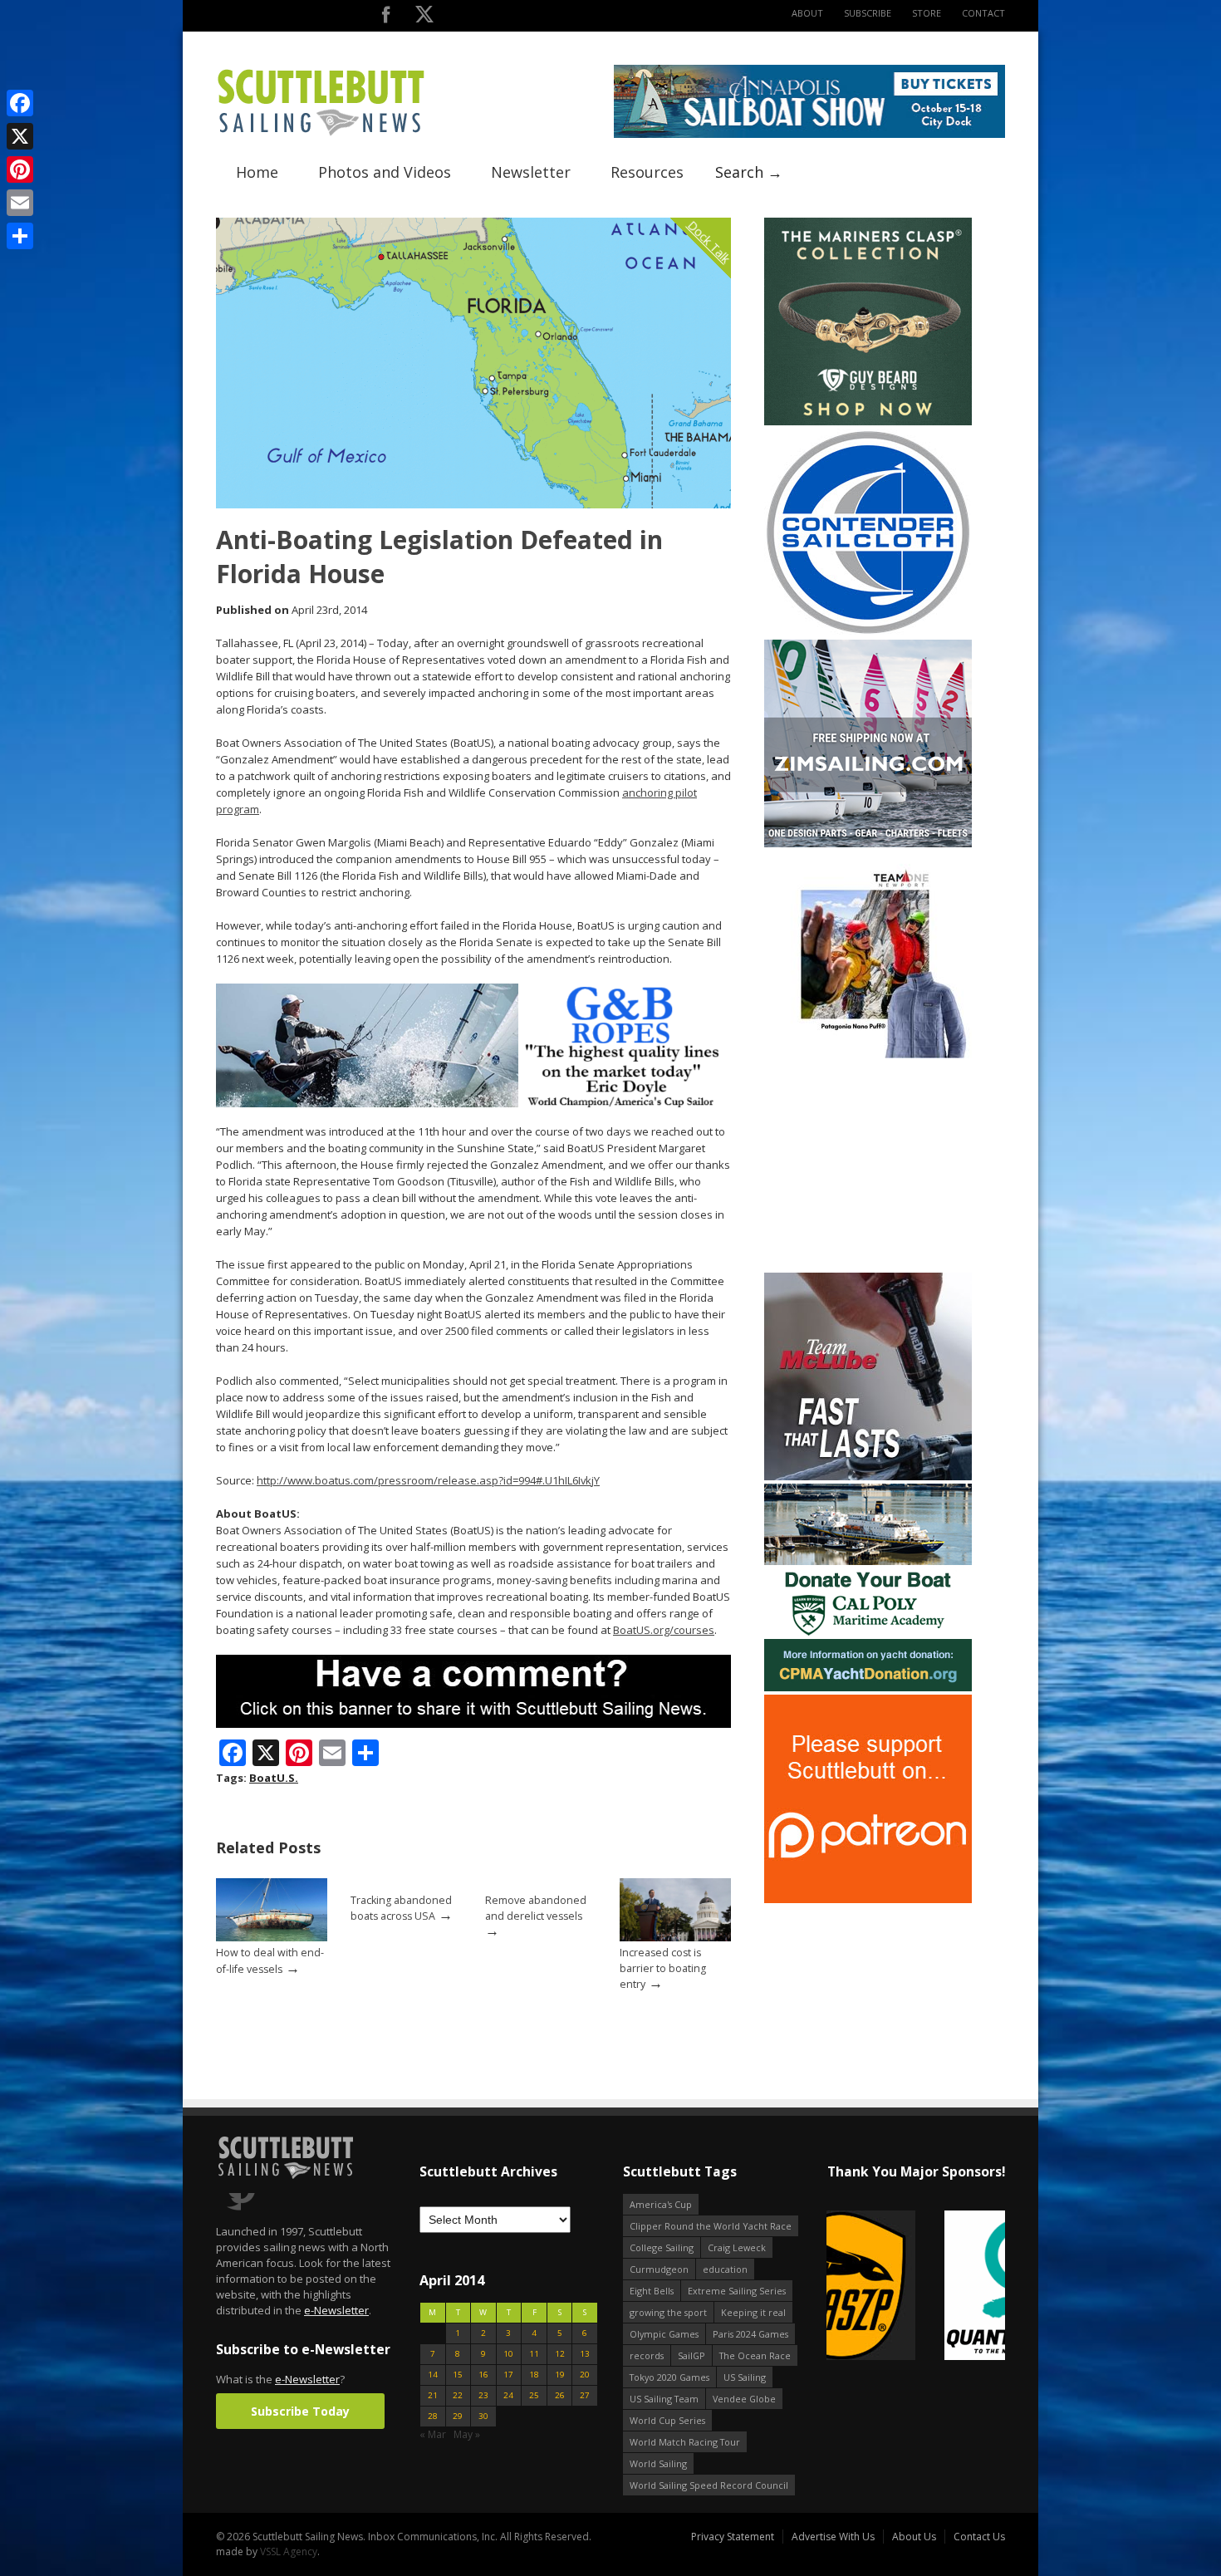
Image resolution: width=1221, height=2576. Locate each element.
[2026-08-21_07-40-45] (809, 134)
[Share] (20, 236)
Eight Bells (652, 2291)
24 (508, 2395)
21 (433, 2395)
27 (585, 2395)
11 (534, 2354)
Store (927, 13)
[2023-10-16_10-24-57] (916, 2287)
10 (508, 2354)
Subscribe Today (300, 2411)
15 (458, 2375)
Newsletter (531, 172)
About (807, 13)
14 (433, 2375)
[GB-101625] (473, 1104)
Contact (983, 13)
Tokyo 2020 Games (669, 2377)
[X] (20, 136)
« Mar (433, 2434)
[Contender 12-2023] (868, 633)
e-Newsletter (336, 2310)
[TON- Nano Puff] (868, 1055)
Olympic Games (664, 2334)
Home (257, 172)
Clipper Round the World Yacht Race (711, 2226)
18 (534, 2375)
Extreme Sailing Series (737, 2291)
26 (560, 2395)
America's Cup (661, 2204)
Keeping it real (753, 2312)
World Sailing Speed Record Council (709, 2485)
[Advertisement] (868, 1165)
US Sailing (745, 2377)
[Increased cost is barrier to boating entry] (675, 1938)
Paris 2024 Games (750, 2334)
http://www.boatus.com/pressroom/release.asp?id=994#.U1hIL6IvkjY (428, 1480)
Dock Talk (709, 241)
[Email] (20, 203)
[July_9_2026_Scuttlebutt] (868, 1688)
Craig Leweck (737, 2247)
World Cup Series (667, 2420)
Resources (647, 172)
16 (483, 2375)
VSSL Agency (289, 2551)
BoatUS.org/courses (664, 1630)
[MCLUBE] (868, 1477)
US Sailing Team (664, 2399)
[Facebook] (20, 103)
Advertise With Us (833, 2537)
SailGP (691, 2355)
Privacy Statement (733, 2537)
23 (483, 2395)
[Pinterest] (20, 169)
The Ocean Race (755, 2355)
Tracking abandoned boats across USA (401, 1908)
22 (458, 2395)
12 (560, 2354)
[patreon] (868, 1899)
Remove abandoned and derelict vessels (536, 1908)
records (647, 2355)
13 (585, 2354)
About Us (914, 2537)
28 (433, 2416)
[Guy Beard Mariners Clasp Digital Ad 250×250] (868, 422)
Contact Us (979, 2537)
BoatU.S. (274, 1778)
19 (560, 2375)
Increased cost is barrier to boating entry (663, 1968)
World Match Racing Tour (685, 2442)
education (725, 2269)
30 (483, 2416)
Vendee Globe (744, 2399)
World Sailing (658, 2463)
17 (508, 2375)
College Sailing (662, 2247)
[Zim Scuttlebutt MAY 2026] (868, 844)
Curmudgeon (659, 2269)
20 (585, 2375)
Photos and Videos (385, 172)
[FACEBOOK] (386, 18)
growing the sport (668, 2312)
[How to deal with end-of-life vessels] (272, 1938)
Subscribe (868, 13)
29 (458, 2416)
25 (534, 2395)
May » (467, 2434)
